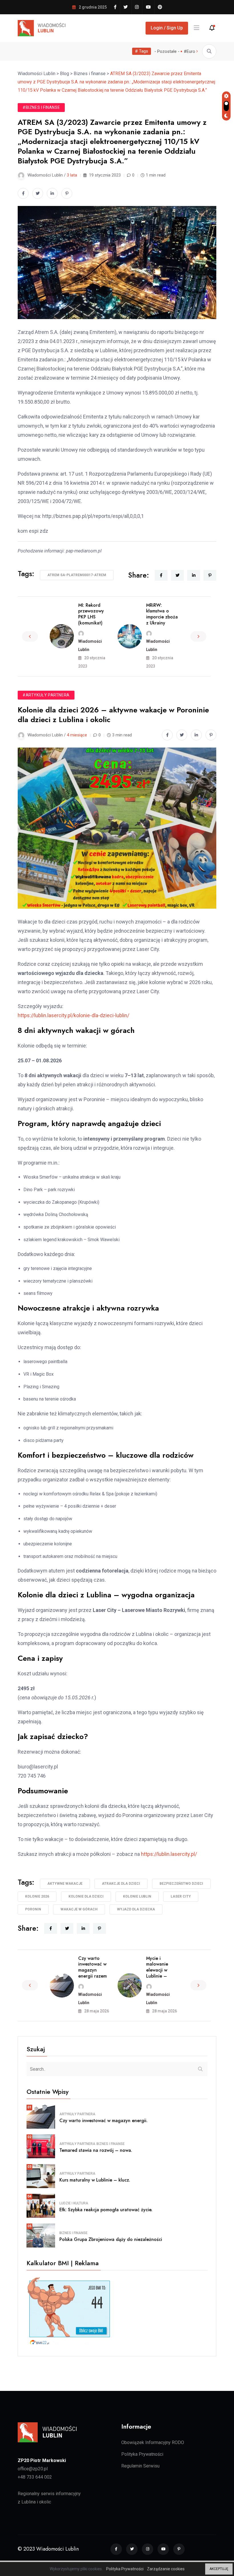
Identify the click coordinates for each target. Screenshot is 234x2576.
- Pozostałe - (167, 51)
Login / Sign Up (167, 28)
